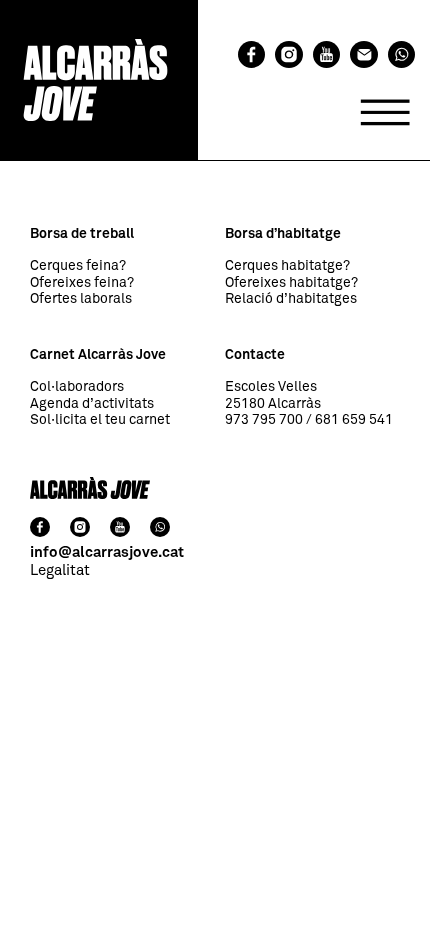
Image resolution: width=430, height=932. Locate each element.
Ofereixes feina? (82, 283)
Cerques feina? (78, 266)
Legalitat (60, 570)
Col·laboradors (77, 387)
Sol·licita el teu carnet (100, 420)
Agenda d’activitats (92, 404)
